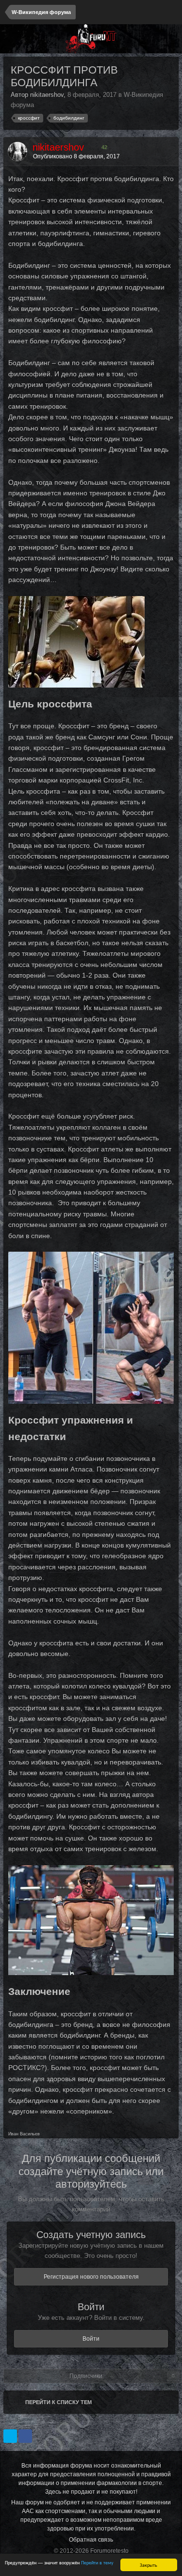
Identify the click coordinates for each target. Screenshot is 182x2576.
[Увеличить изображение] (76, 641)
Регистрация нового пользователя (91, 2277)
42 (104, 147)
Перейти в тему (97, 2562)
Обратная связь (91, 2540)
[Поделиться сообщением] (169, 156)
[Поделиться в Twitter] (10, 2436)
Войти (91, 2339)
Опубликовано (76, 156)
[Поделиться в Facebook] (25, 2436)
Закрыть (149, 2565)
